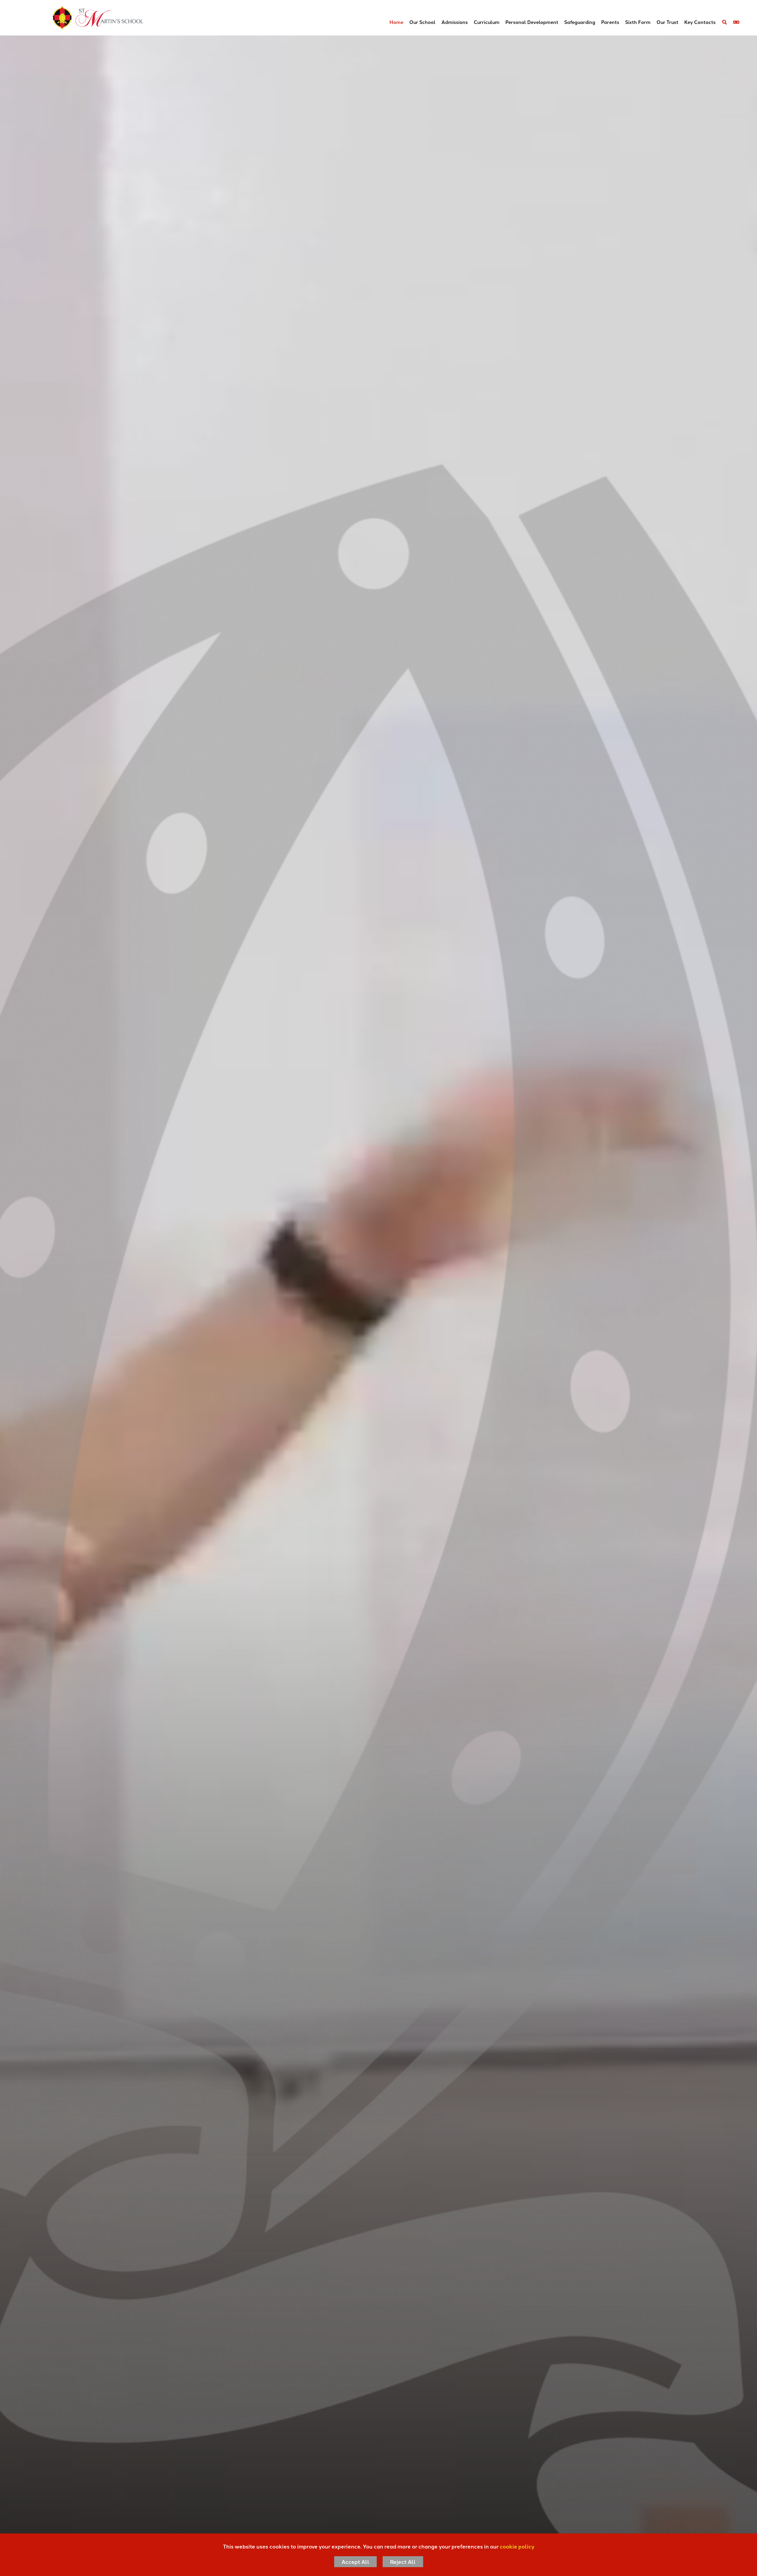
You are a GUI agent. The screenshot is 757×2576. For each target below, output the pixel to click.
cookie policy (517, 2546)
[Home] (79, 18)
